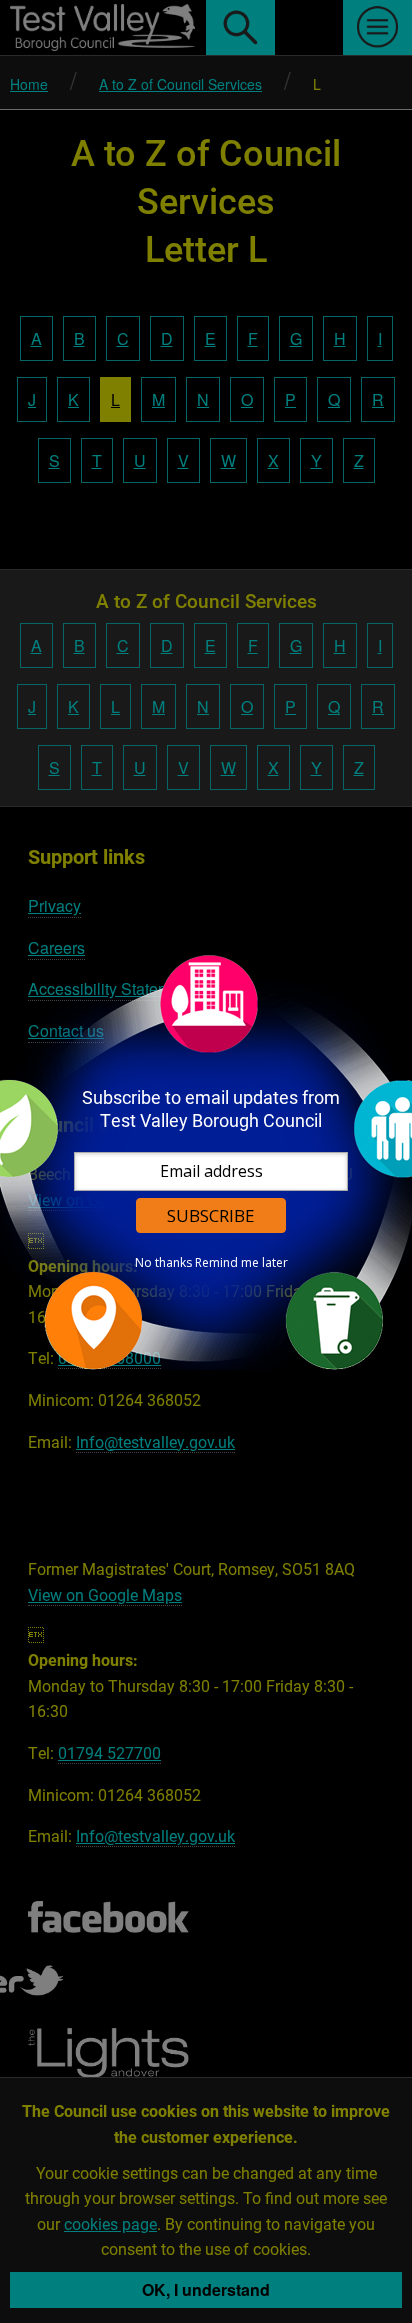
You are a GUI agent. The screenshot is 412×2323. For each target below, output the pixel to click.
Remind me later (241, 1263)
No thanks (163, 1263)
